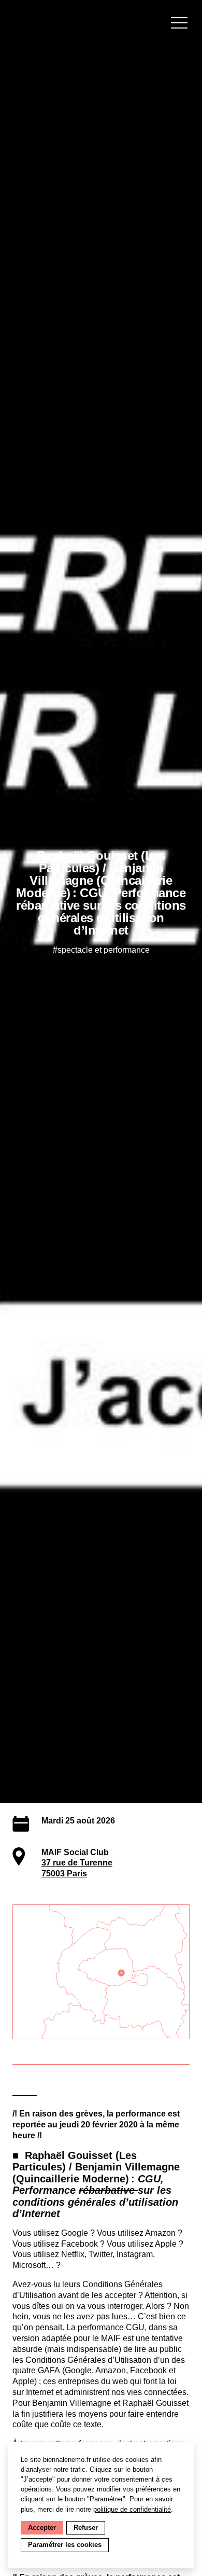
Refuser (86, 2528)
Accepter (42, 2528)
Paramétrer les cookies (65, 2545)
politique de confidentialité (132, 2509)
